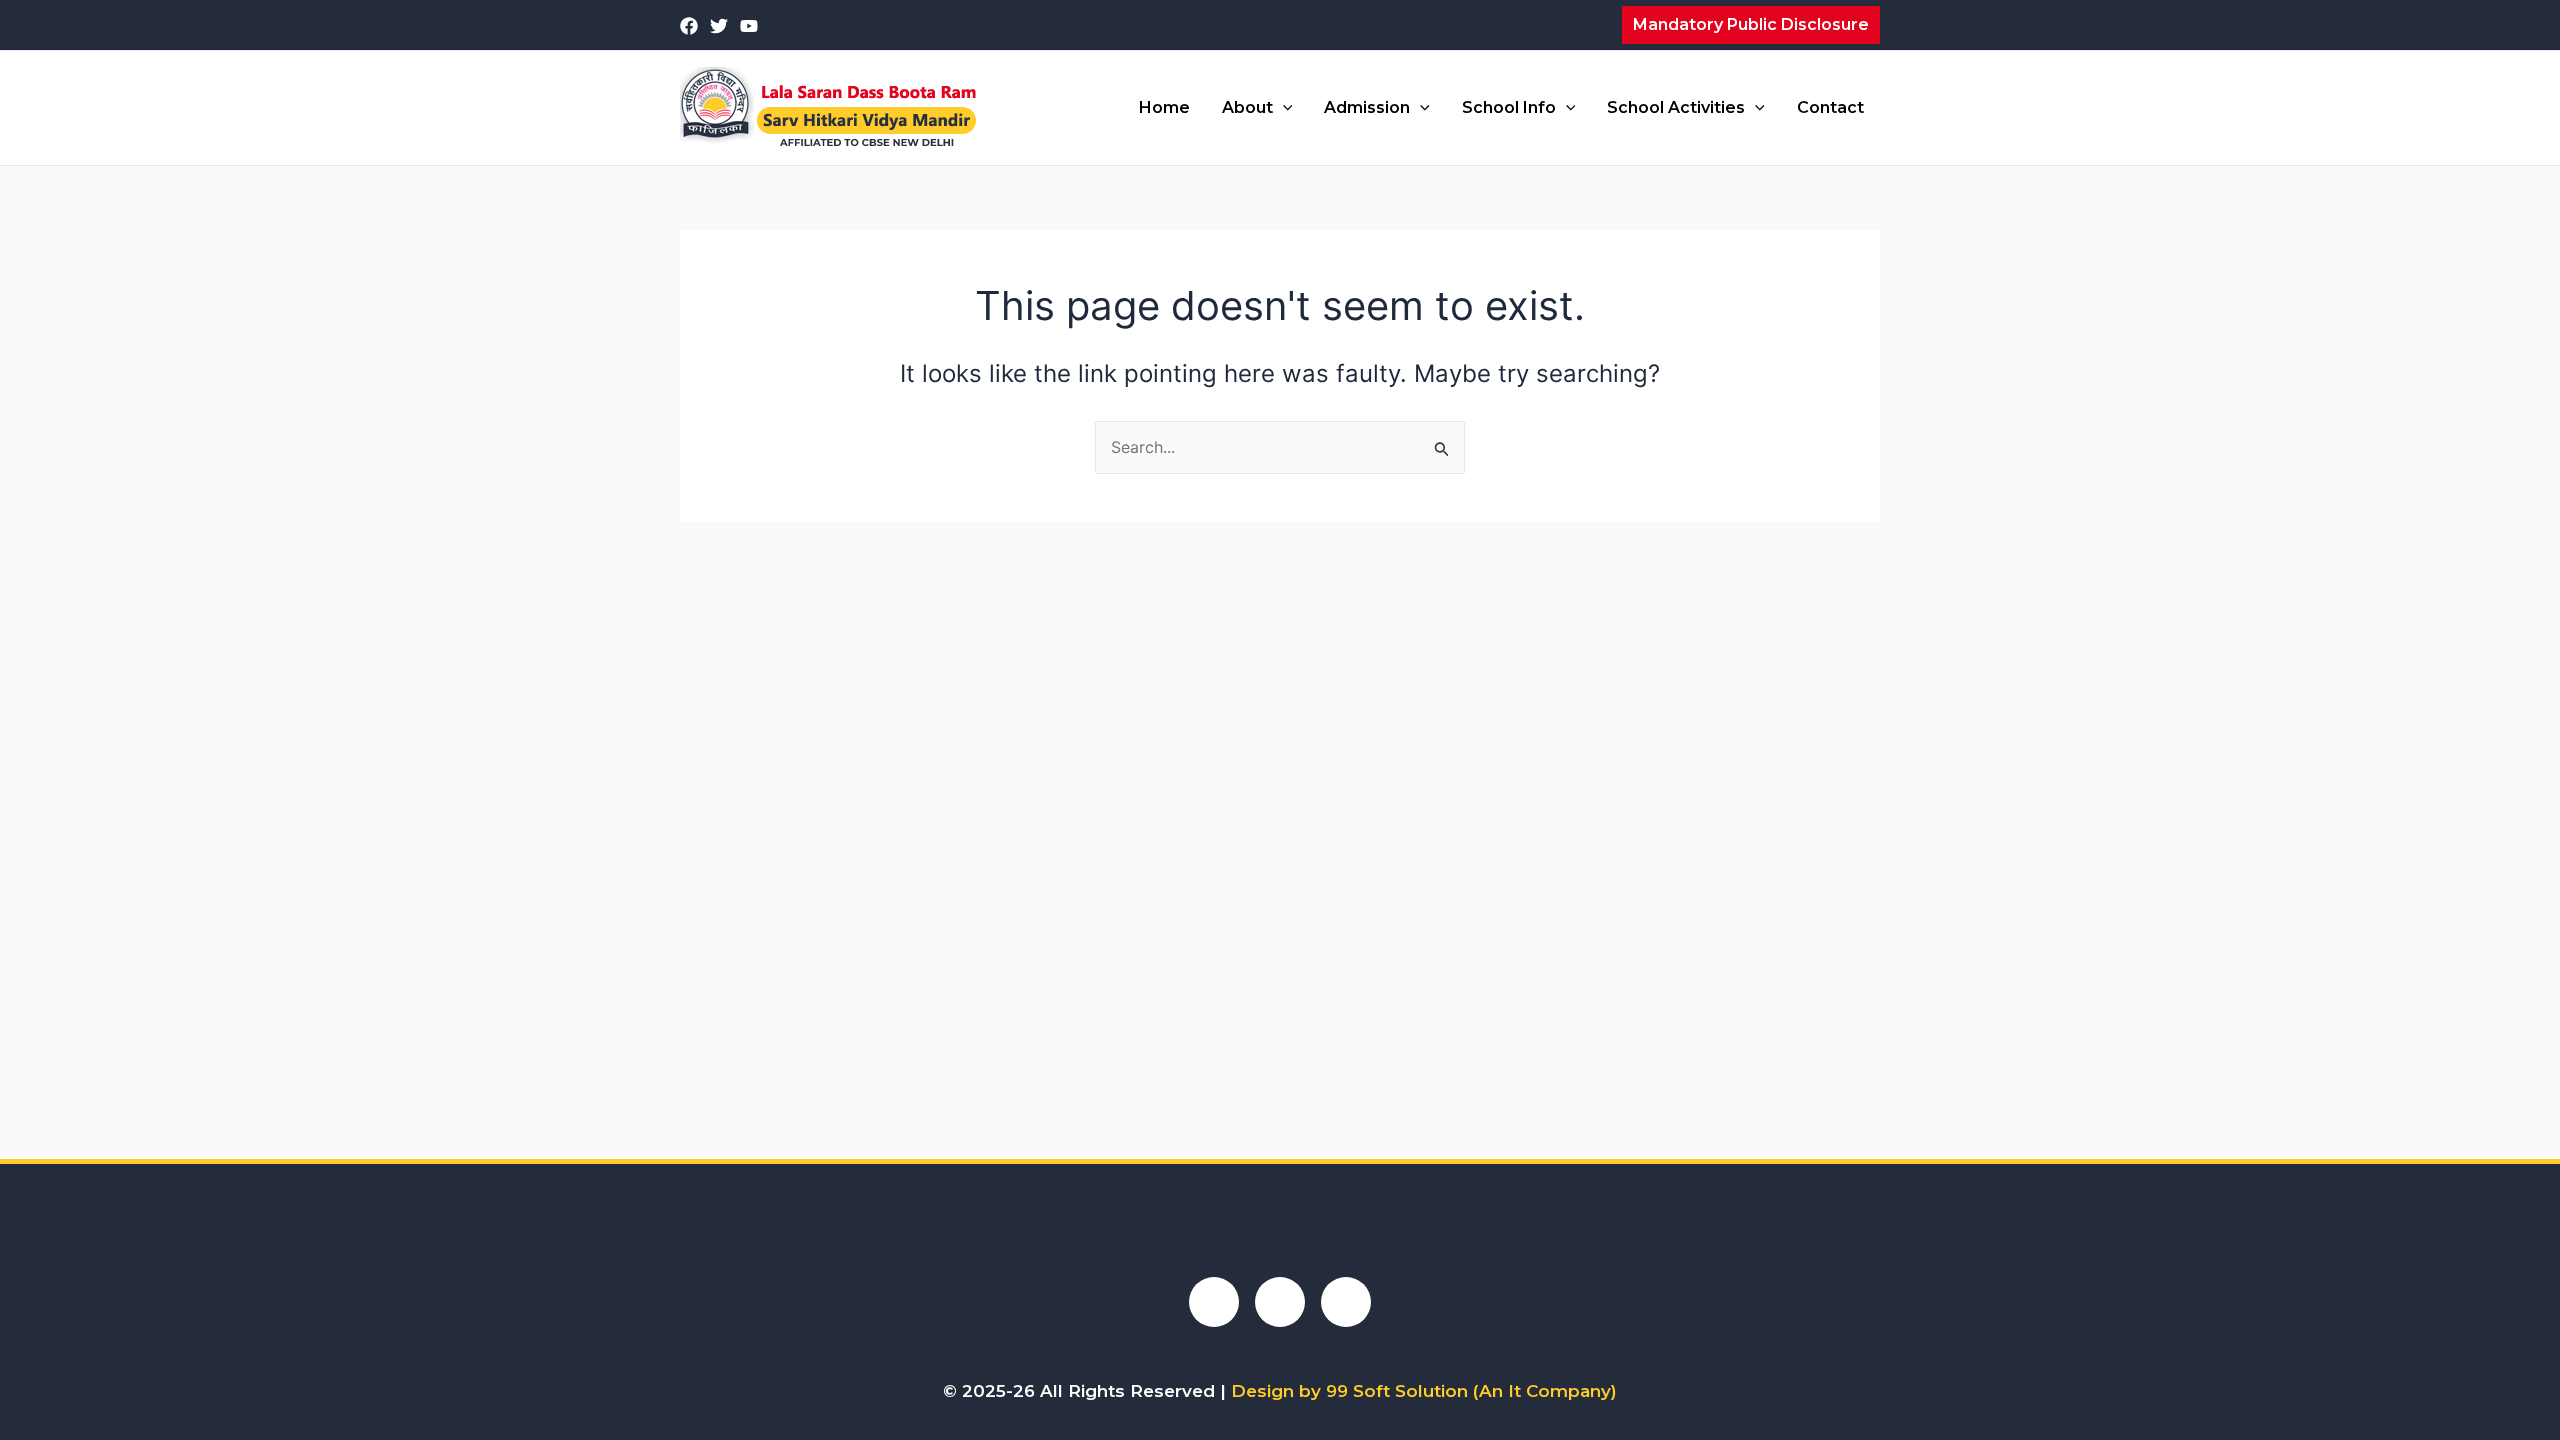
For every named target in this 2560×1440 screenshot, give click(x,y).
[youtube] (749, 26)
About (1247, 107)
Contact (1830, 107)
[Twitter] (719, 26)
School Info (1509, 107)
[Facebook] (689, 26)
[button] (1751, 25)
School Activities (1676, 107)
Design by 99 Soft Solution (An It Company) (1424, 1391)
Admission (1367, 107)
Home (1164, 107)
